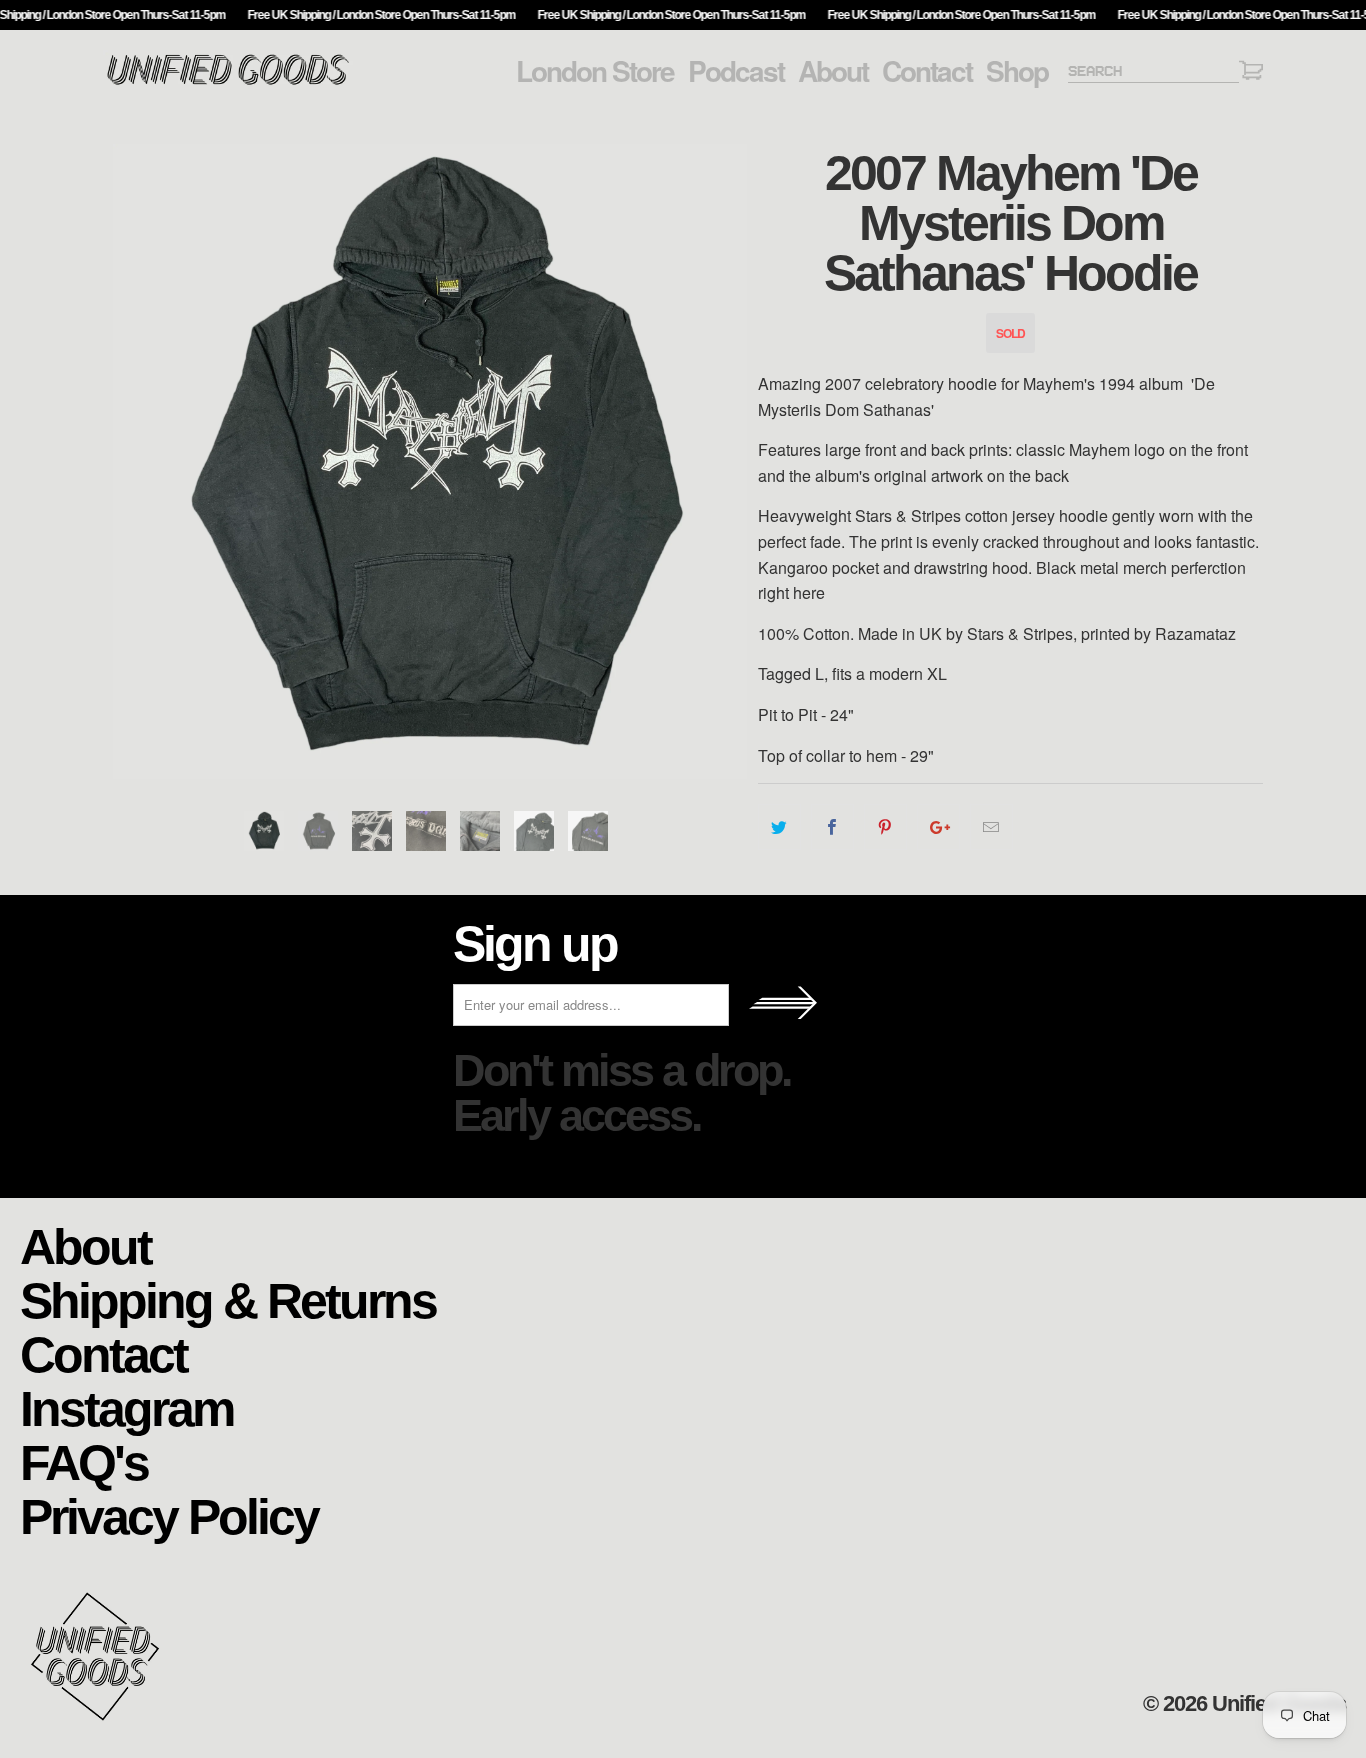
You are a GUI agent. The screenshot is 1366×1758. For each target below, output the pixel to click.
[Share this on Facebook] (832, 827)
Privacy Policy (169, 1515)
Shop (1017, 71)
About (833, 71)
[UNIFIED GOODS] (228, 82)
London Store (595, 71)
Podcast (736, 71)
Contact (927, 71)
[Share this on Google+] (938, 827)
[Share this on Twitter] (779, 827)
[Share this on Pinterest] (885, 827)
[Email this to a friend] (991, 827)
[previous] (138, 461)
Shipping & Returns (228, 1299)
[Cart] (1251, 73)
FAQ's (84, 1461)
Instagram (126, 1407)
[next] (723, 461)
